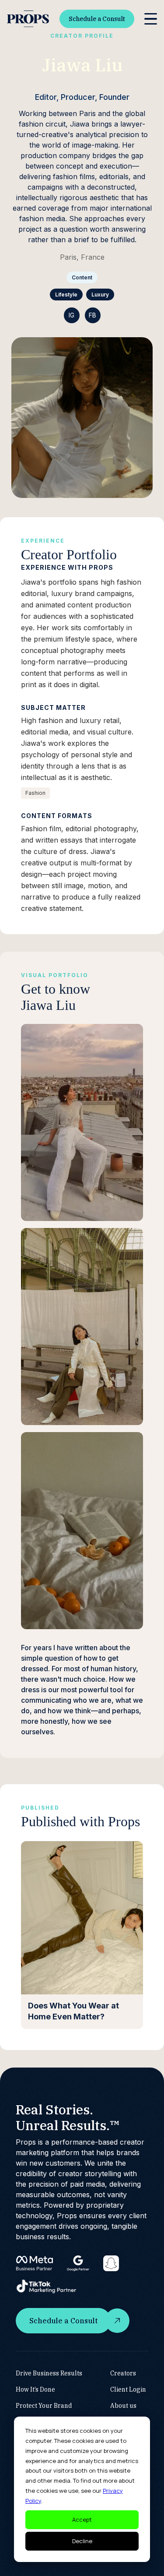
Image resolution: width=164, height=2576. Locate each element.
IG (72, 315)
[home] (28, 19)
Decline (82, 2541)
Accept (82, 2520)
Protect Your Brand (44, 2406)
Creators (123, 2373)
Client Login (128, 2389)
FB (92, 315)
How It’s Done (35, 2389)
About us (123, 2406)
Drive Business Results (49, 2373)
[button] (151, 19)
